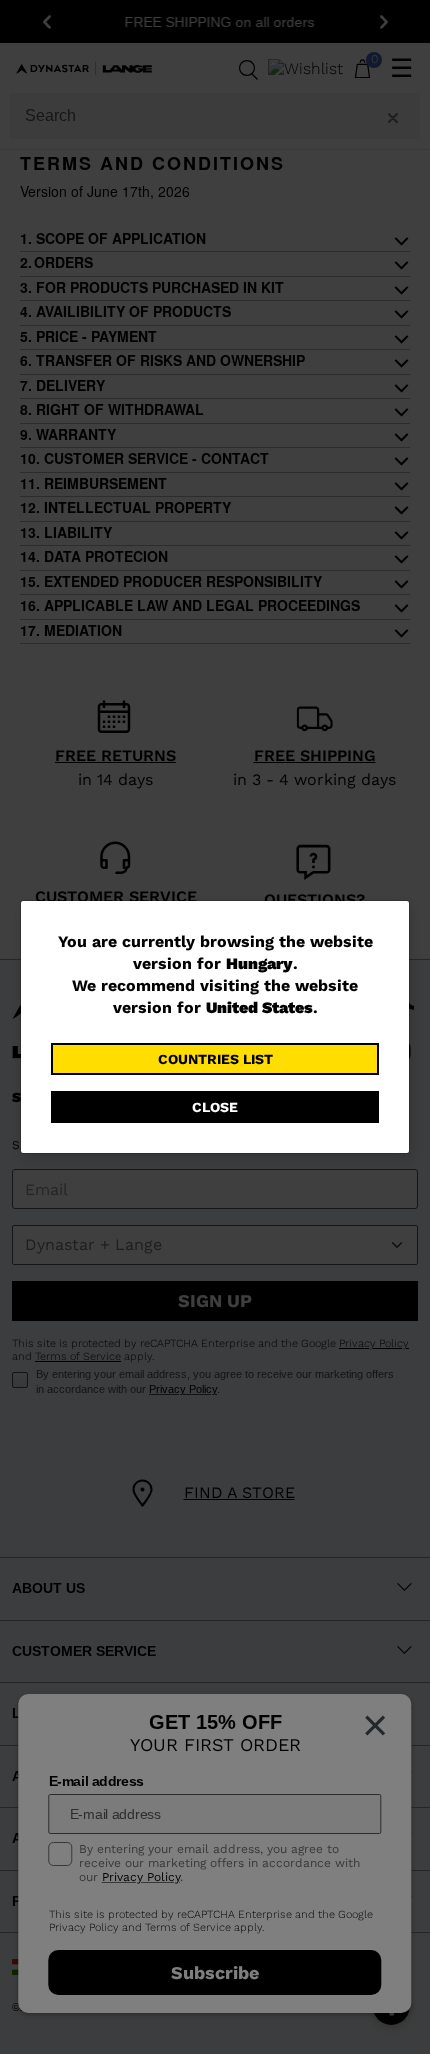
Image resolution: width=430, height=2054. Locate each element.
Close (215, 1107)
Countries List (215, 1059)
